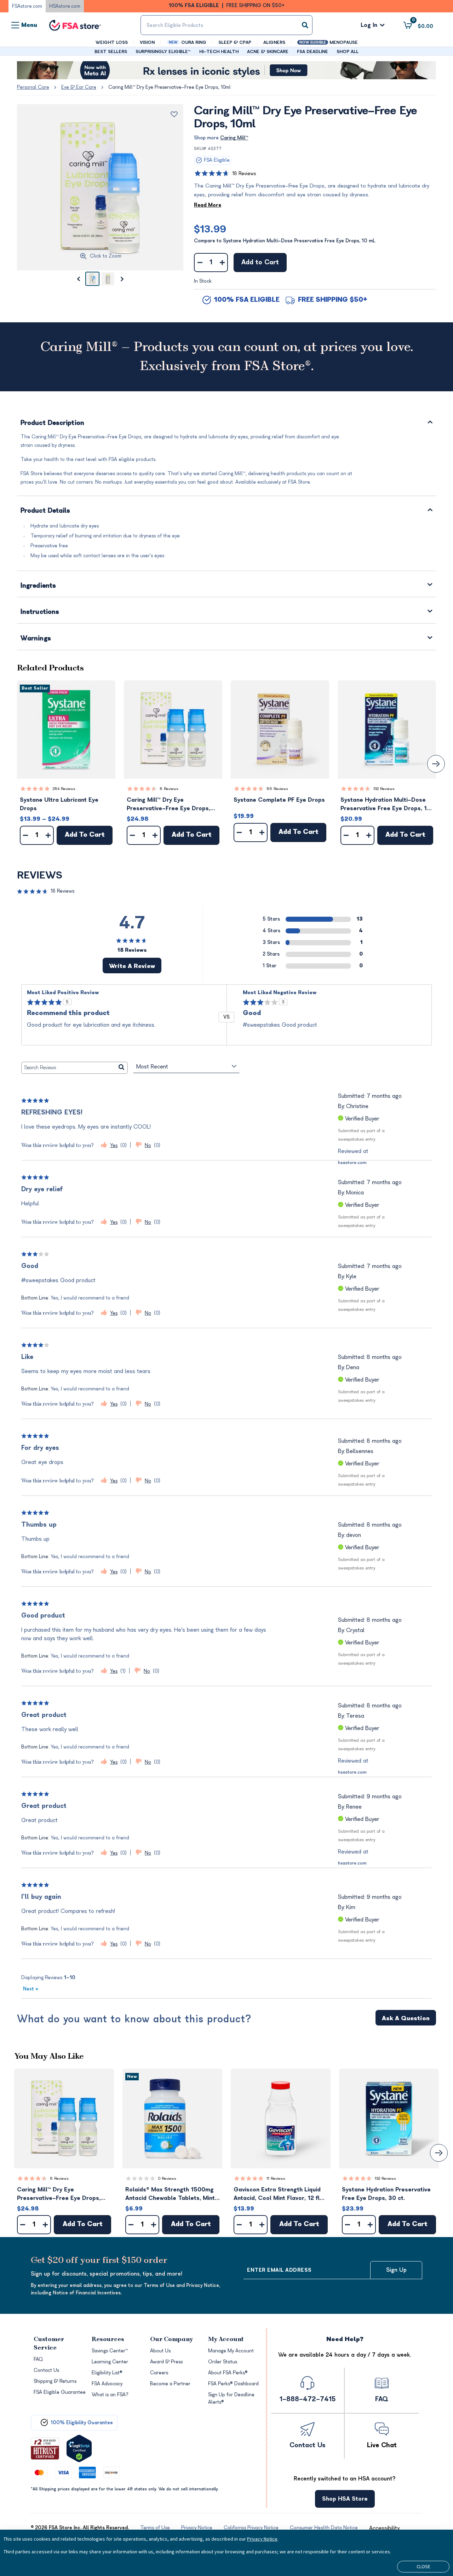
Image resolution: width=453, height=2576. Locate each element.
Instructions (40, 612)
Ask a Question (406, 2018)
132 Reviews (384, 789)
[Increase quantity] (222, 263)
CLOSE (423, 2566)
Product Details (45, 511)
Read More (208, 205)
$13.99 (210, 229)
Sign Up (396, 2270)
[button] (66, 730)
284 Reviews (64, 789)
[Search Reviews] (122, 1068)
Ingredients (38, 586)
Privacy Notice (262, 2539)
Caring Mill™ (234, 138)
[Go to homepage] (75, 25)
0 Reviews (167, 2179)
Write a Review (132, 966)
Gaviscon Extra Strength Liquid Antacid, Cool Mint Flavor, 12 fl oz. (277, 2194)
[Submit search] (305, 25)
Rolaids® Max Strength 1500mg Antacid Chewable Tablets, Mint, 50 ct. (171, 2194)
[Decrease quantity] (200, 263)
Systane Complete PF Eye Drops (279, 800)
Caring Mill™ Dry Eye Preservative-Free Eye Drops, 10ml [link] (170, 87)
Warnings (36, 639)
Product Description (52, 423)
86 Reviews (277, 789)
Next (31, 1989)
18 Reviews (244, 174)
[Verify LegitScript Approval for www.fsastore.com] (79, 2448)
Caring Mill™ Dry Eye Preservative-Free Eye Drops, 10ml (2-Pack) (168, 805)
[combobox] (226, 25)
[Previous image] (78, 279)
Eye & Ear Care (79, 87)
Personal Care (33, 87)
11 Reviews (276, 2179)
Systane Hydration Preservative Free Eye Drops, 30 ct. (386, 2194)
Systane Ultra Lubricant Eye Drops (59, 804)
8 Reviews (169, 789)
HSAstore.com (65, 6)
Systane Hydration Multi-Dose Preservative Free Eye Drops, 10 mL (386, 805)
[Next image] (122, 279)
